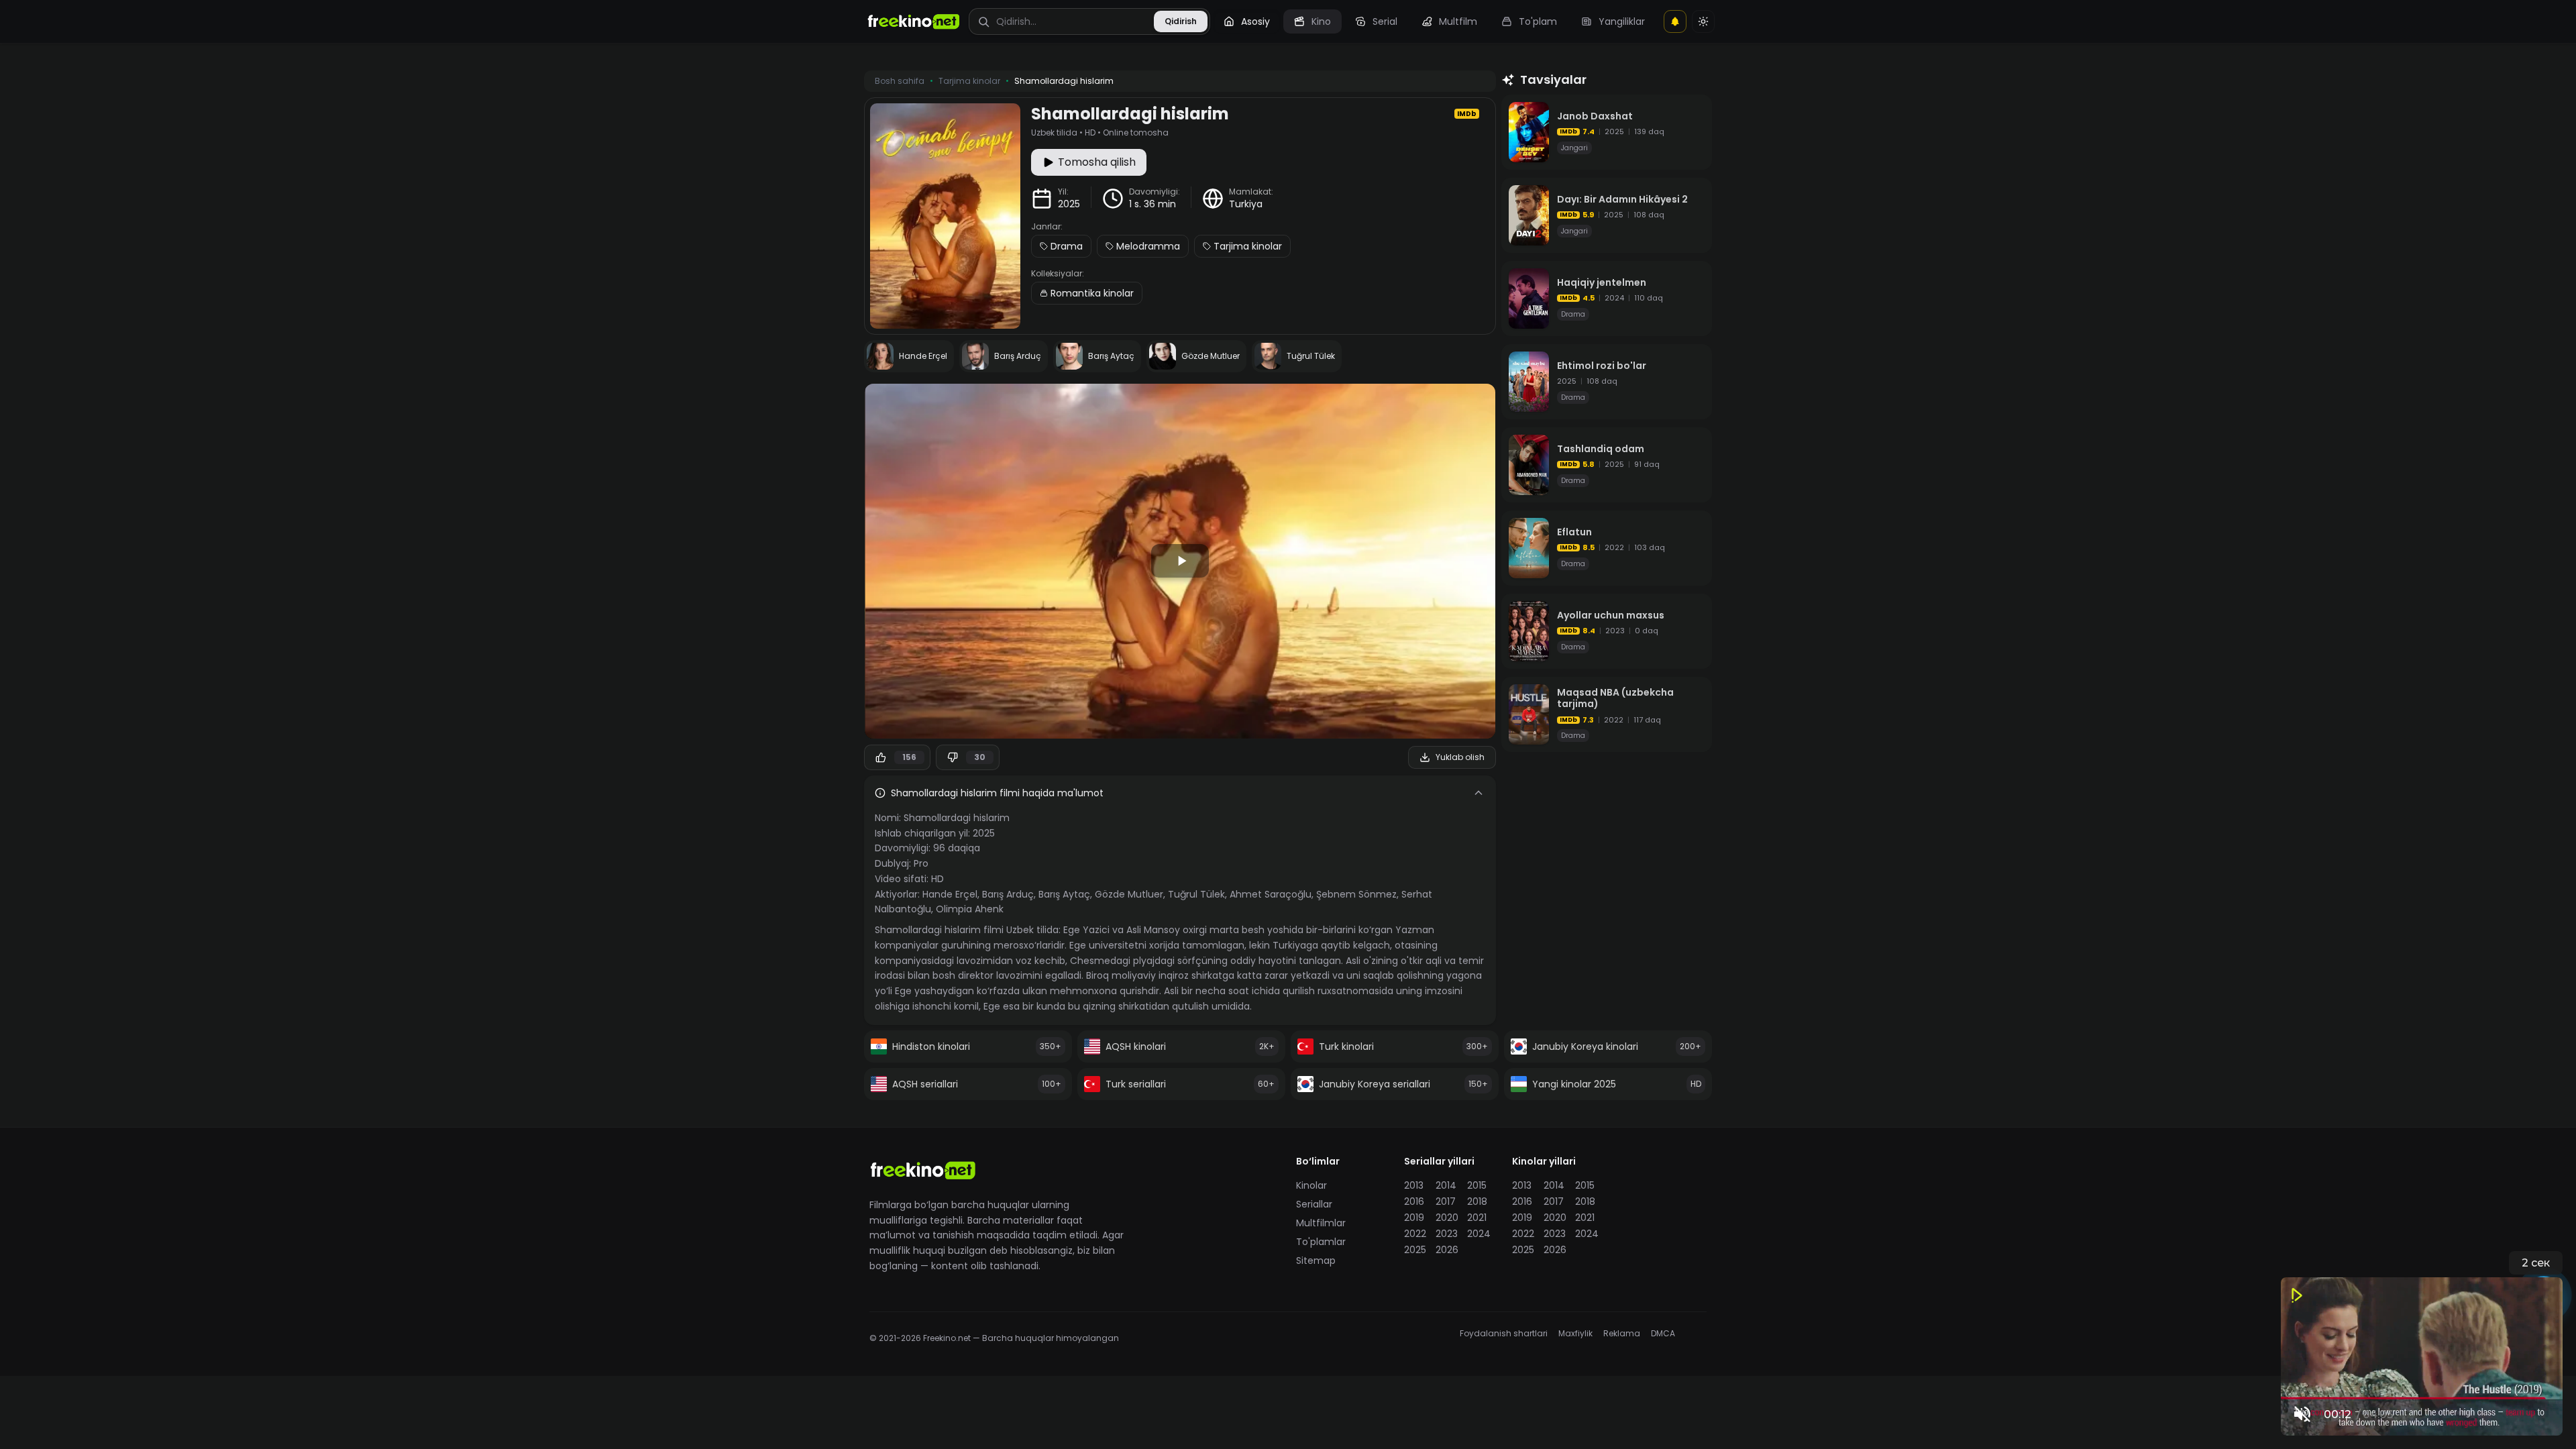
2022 (1415, 1234)
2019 (1414, 1218)
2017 (1446, 1201)
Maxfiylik (1575, 1334)
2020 (1447, 1218)
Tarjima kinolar (1248, 246)
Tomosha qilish (1097, 162)
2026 (1447, 1250)
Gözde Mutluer (1129, 894)
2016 (1414, 1201)
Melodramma (1148, 246)
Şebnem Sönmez (1356, 894)
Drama (1067, 246)
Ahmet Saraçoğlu (1271, 894)
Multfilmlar (1321, 1223)
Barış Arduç (1008, 894)
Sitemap (1316, 1260)
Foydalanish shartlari (1504, 1334)
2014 (1446, 1185)
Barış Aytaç (1064, 894)
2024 (1479, 1234)
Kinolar (1311, 1185)
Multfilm (1458, 21)
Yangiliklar (1622, 21)
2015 (1477, 1185)
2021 (1477, 1218)
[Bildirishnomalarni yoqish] (1675, 21)
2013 (1414, 1185)
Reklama (1622, 1334)
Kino (1321, 21)
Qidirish (1181, 21)
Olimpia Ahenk (970, 909)
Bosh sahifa (900, 81)
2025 (1069, 204)
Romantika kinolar (1092, 293)
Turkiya (1246, 204)
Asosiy (1255, 21)
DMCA (1663, 1334)
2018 (1477, 1201)
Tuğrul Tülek (1196, 894)
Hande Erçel (950, 894)
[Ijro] (1180, 561)
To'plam (1538, 21)
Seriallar (1314, 1204)
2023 (1447, 1234)
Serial (1385, 21)
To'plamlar (1321, 1242)
